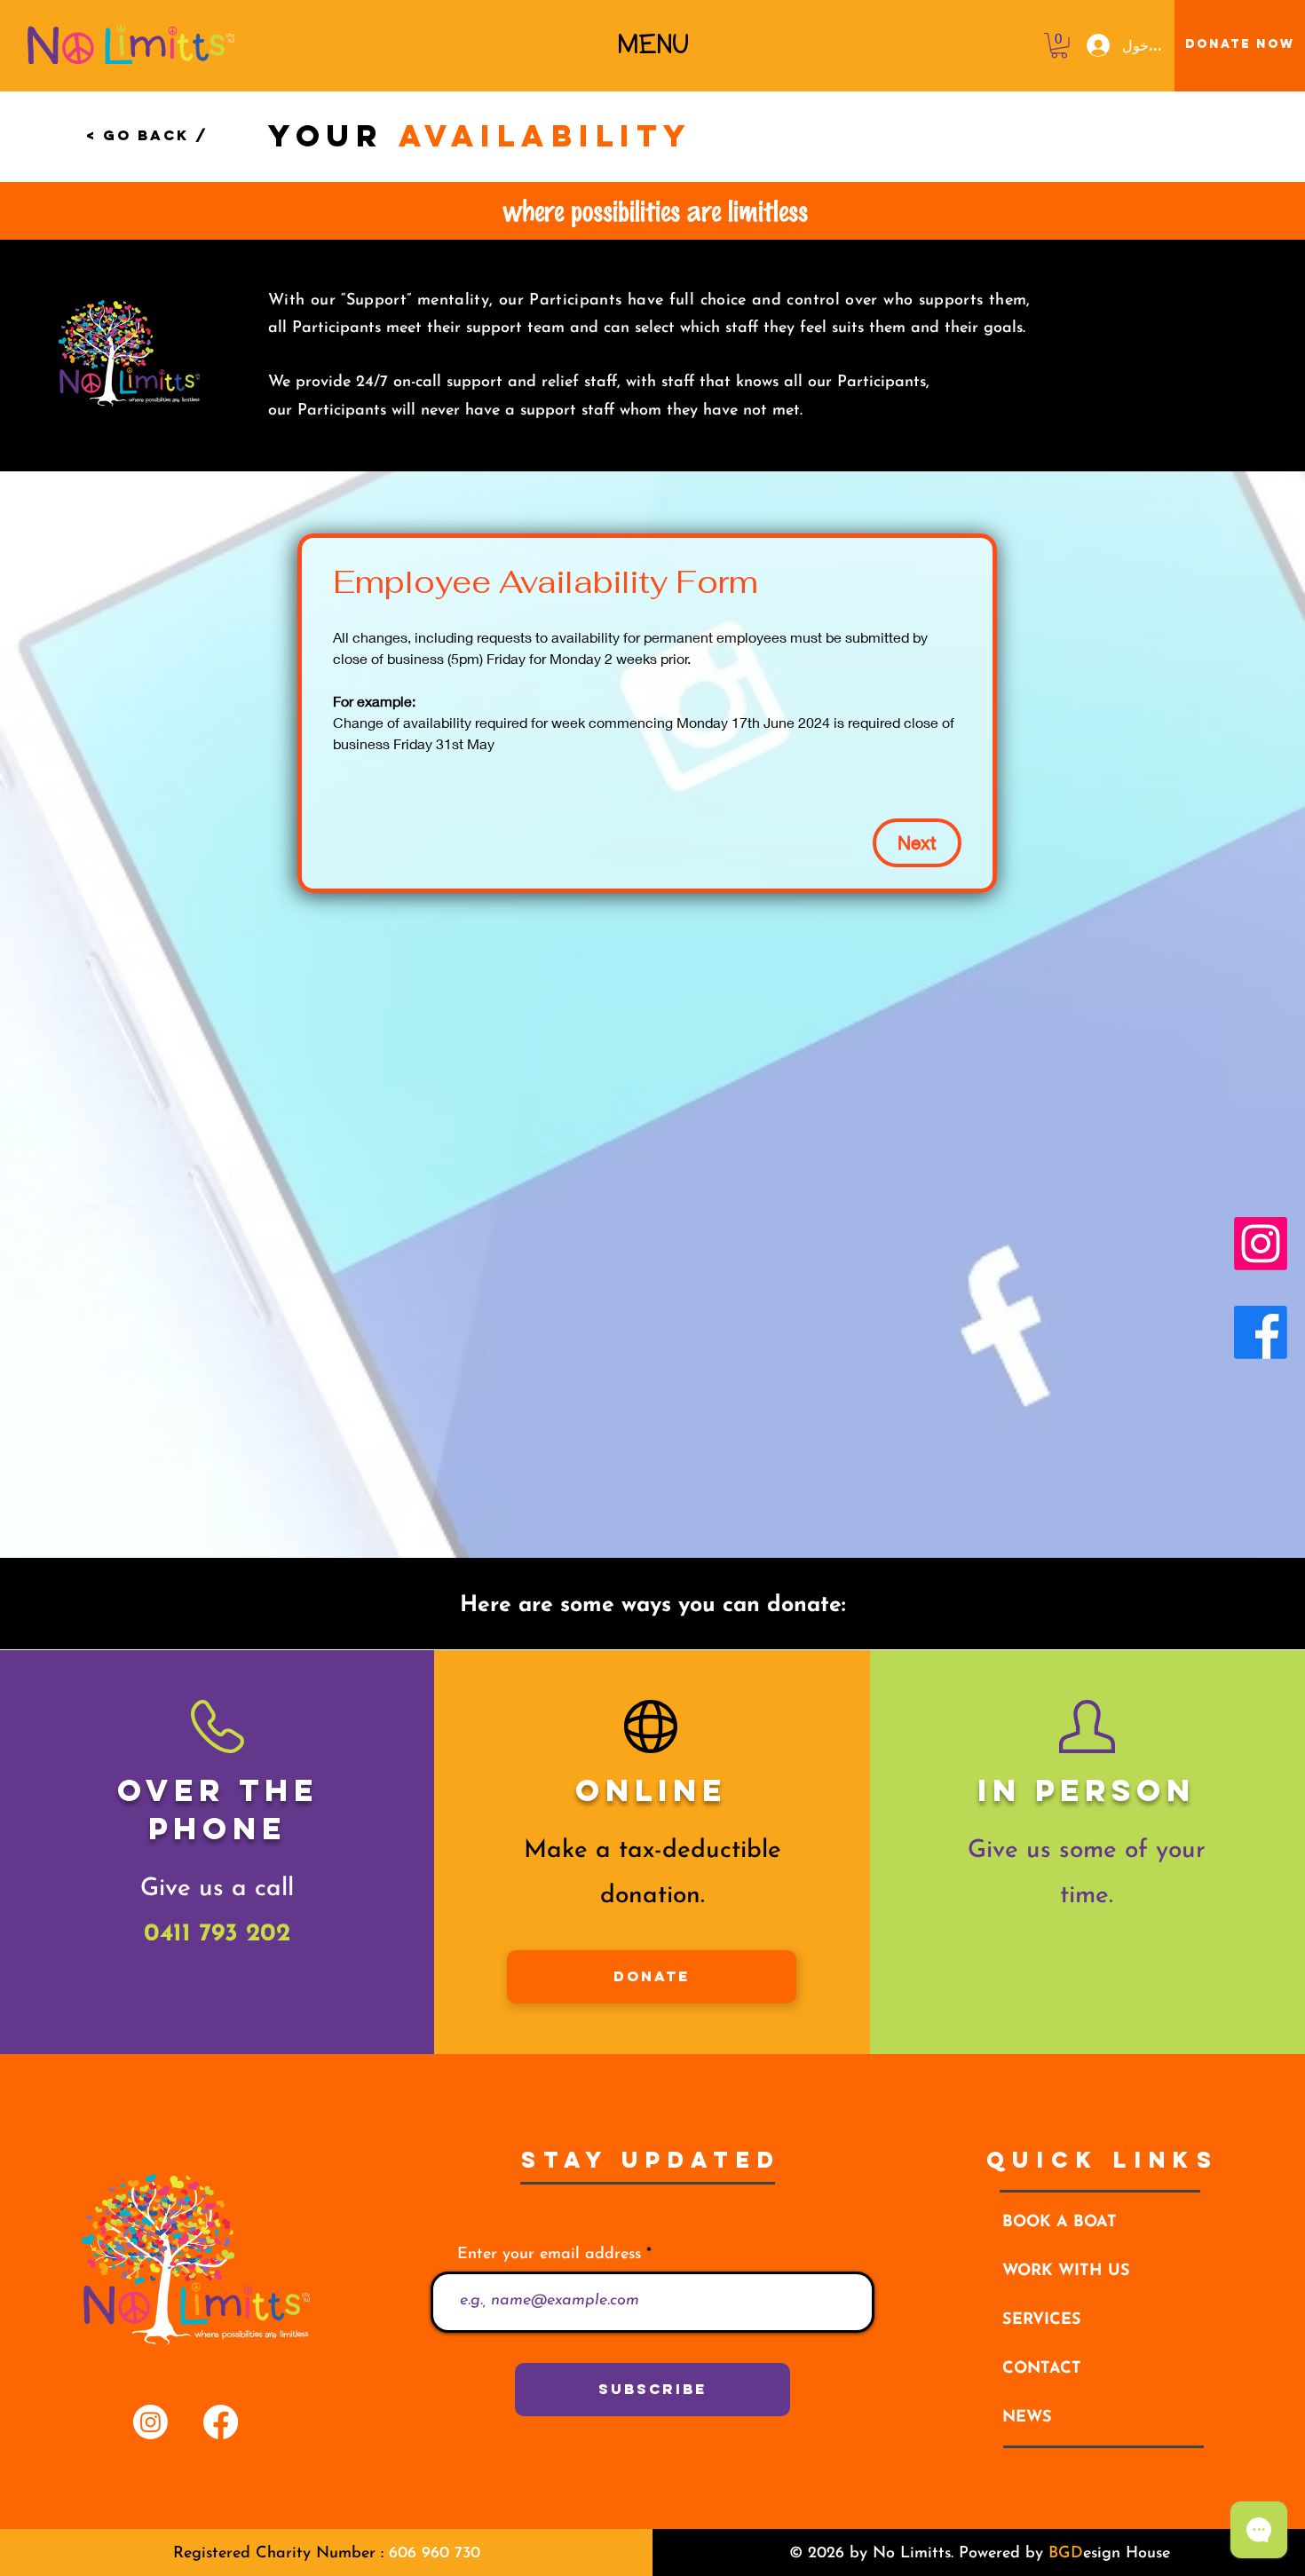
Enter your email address (549, 2255)
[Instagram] (1261, 1244)
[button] (653, 44)
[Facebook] (1261, 1332)
